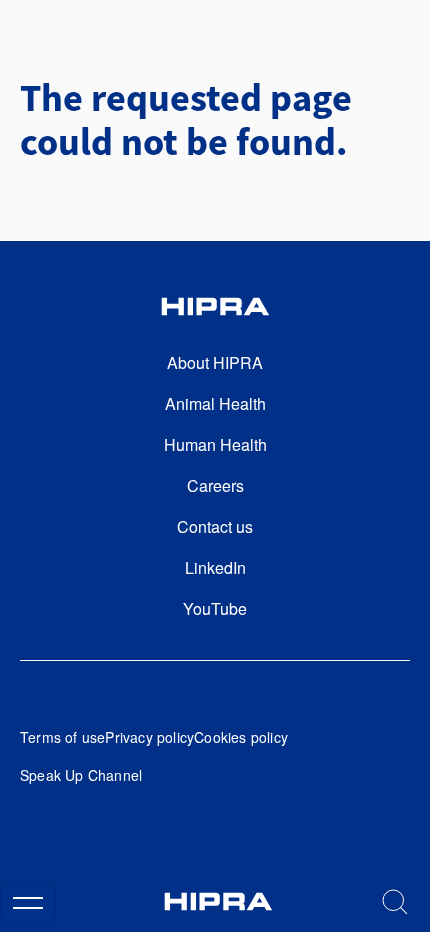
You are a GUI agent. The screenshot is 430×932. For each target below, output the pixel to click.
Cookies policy (241, 737)
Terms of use (62, 737)
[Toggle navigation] (28, 902)
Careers (215, 485)
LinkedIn (215, 567)
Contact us (215, 526)
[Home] (218, 901)
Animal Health (215, 403)
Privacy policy (149, 737)
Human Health (215, 444)
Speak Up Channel (81, 775)
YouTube (215, 608)
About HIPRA (215, 362)
